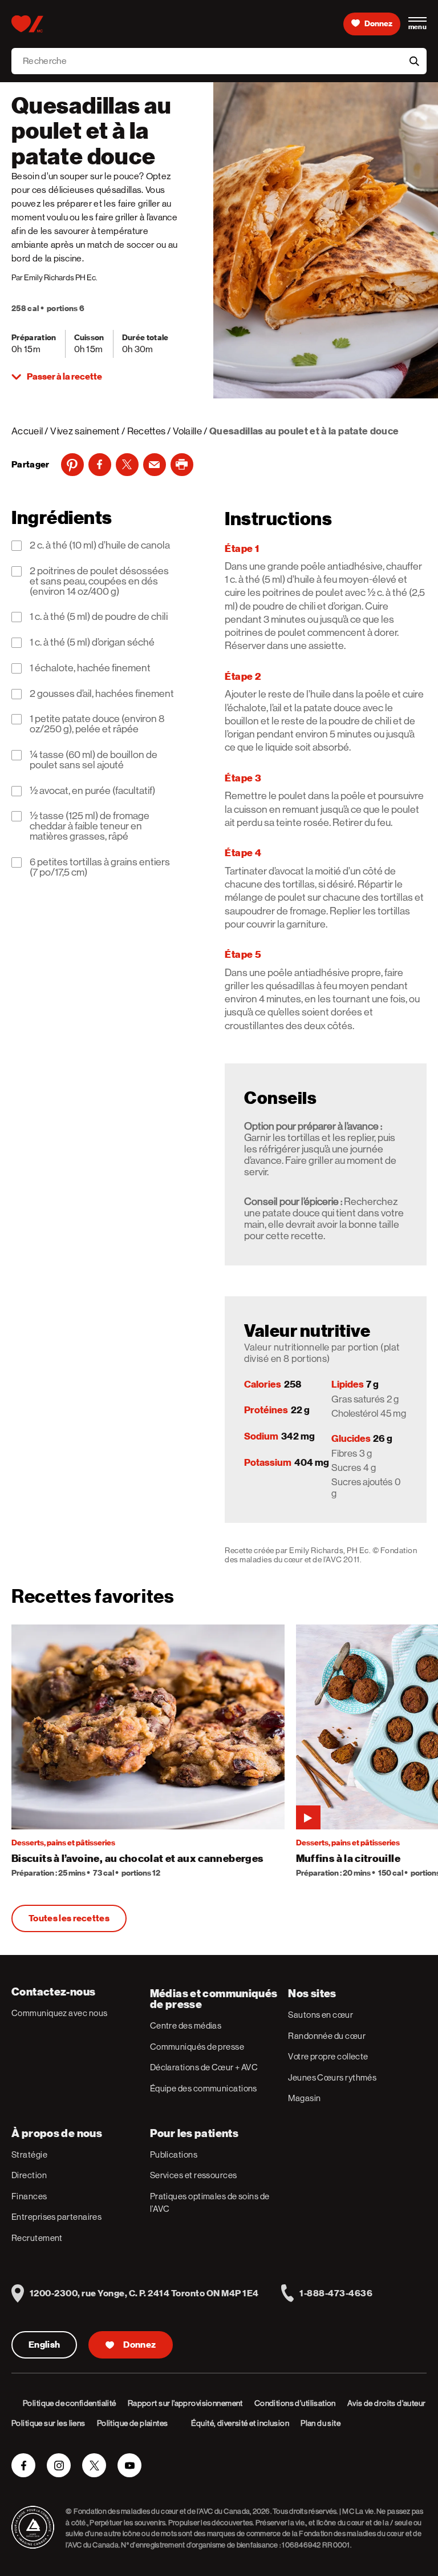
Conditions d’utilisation (295, 2403)
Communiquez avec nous (59, 2013)
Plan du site (321, 2423)
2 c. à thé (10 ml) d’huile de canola (100, 546)
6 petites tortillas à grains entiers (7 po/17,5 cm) (100, 868)
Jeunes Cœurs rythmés (332, 2077)
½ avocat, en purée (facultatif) (92, 791)
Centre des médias (186, 2025)
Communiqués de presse (197, 2047)
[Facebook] (100, 465)
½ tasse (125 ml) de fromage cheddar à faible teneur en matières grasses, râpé (90, 827)
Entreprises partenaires (56, 2217)
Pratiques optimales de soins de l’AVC (210, 2203)
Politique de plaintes (133, 2423)
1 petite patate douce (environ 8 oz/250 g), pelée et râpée (97, 724)
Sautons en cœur (321, 2015)
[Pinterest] (72, 465)
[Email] (155, 465)
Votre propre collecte (328, 2056)
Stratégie (29, 2154)
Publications (174, 2154)
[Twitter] (127, 465)
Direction (29, 2175)
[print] (182, 465)
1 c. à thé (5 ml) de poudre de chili (99, 617)
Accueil (27, 431)
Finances (29, 2196)
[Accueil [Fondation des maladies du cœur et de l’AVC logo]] (27, 24)
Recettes (147, 431)
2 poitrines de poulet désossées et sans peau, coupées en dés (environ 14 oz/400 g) (99, 582)
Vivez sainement (85, 431)
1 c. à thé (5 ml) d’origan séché (92, 643)
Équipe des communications (204, 2088)
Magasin (304, 2098)
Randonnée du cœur (327, 2036)
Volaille (187, 431)
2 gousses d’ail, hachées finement (102, 694)
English (44, 2345)
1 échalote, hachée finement (90, 668)
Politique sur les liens (48, 2423)
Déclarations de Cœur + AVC (204, 2067)
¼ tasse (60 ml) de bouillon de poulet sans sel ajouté (94, 760)
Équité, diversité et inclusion (240, 2423)
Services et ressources (194, 2175)
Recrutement (37, 2238)
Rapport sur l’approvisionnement (185, 2403)
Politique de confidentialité (70, 2403)
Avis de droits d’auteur (387, 2403)
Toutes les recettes (69, 1918)
